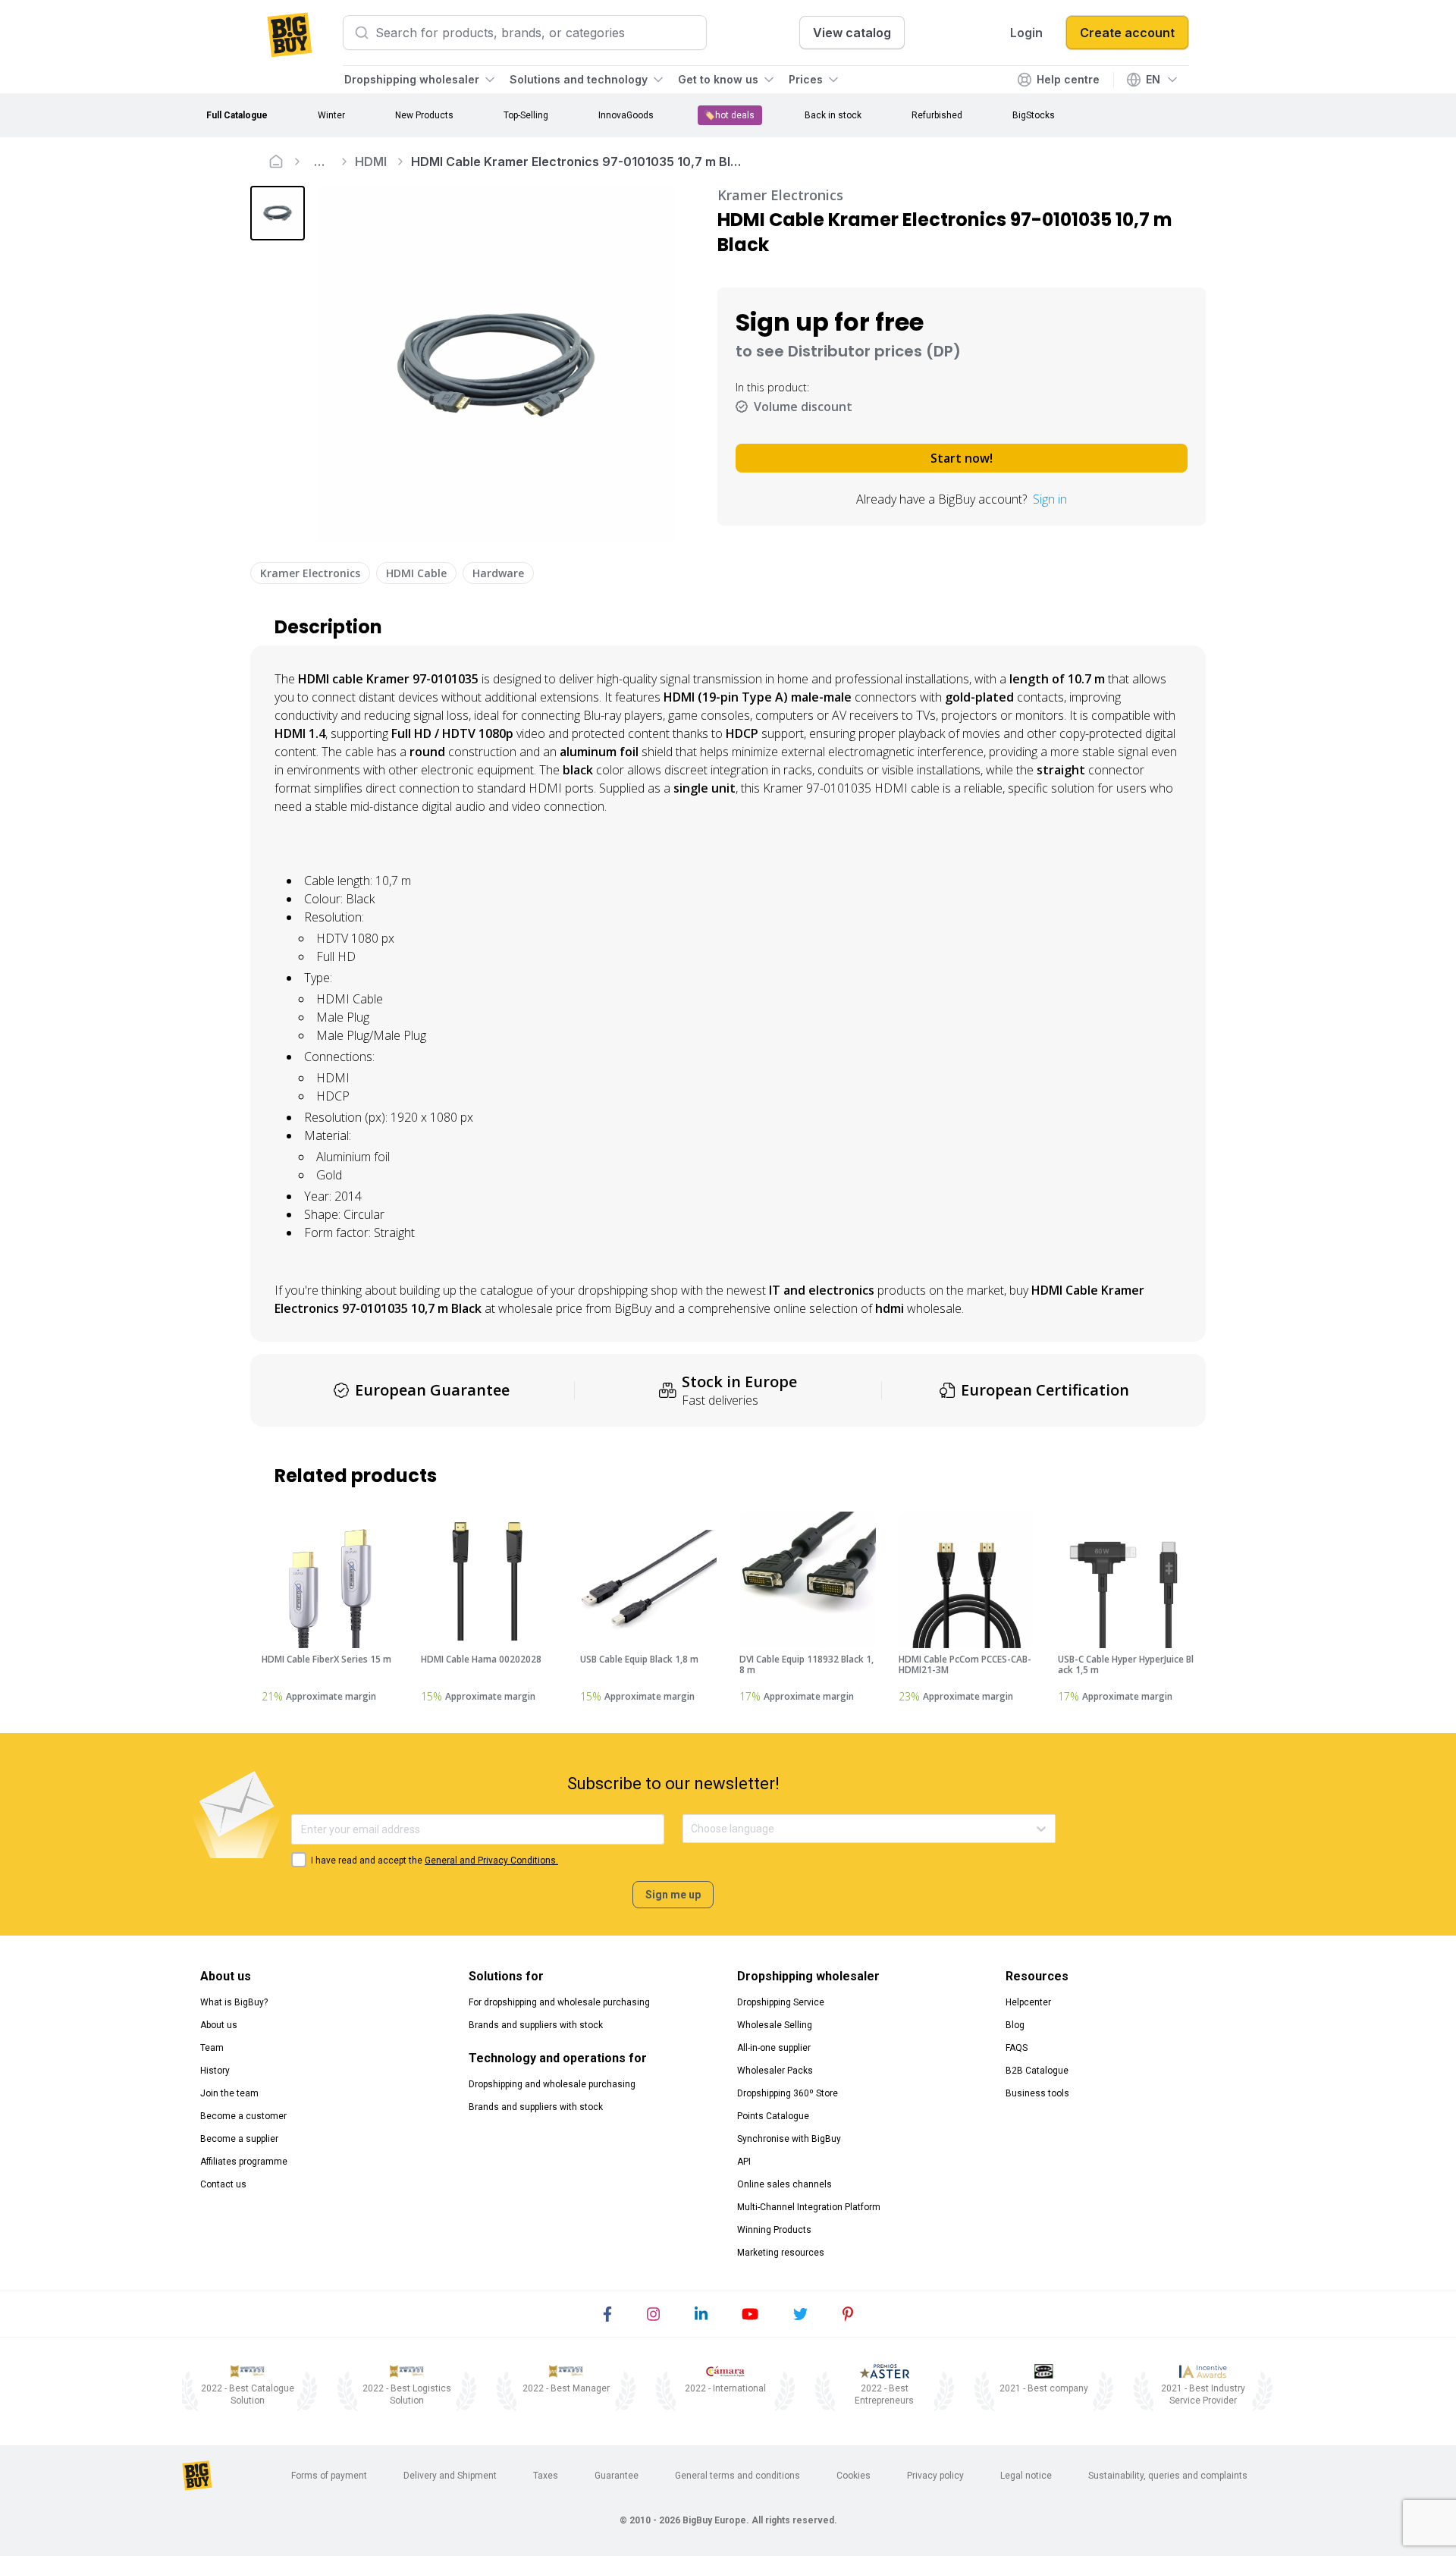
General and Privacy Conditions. (491, 1860)
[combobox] (692, 1829)
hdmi (890, 1308)
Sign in (1050, 499)
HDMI (371, 162)
